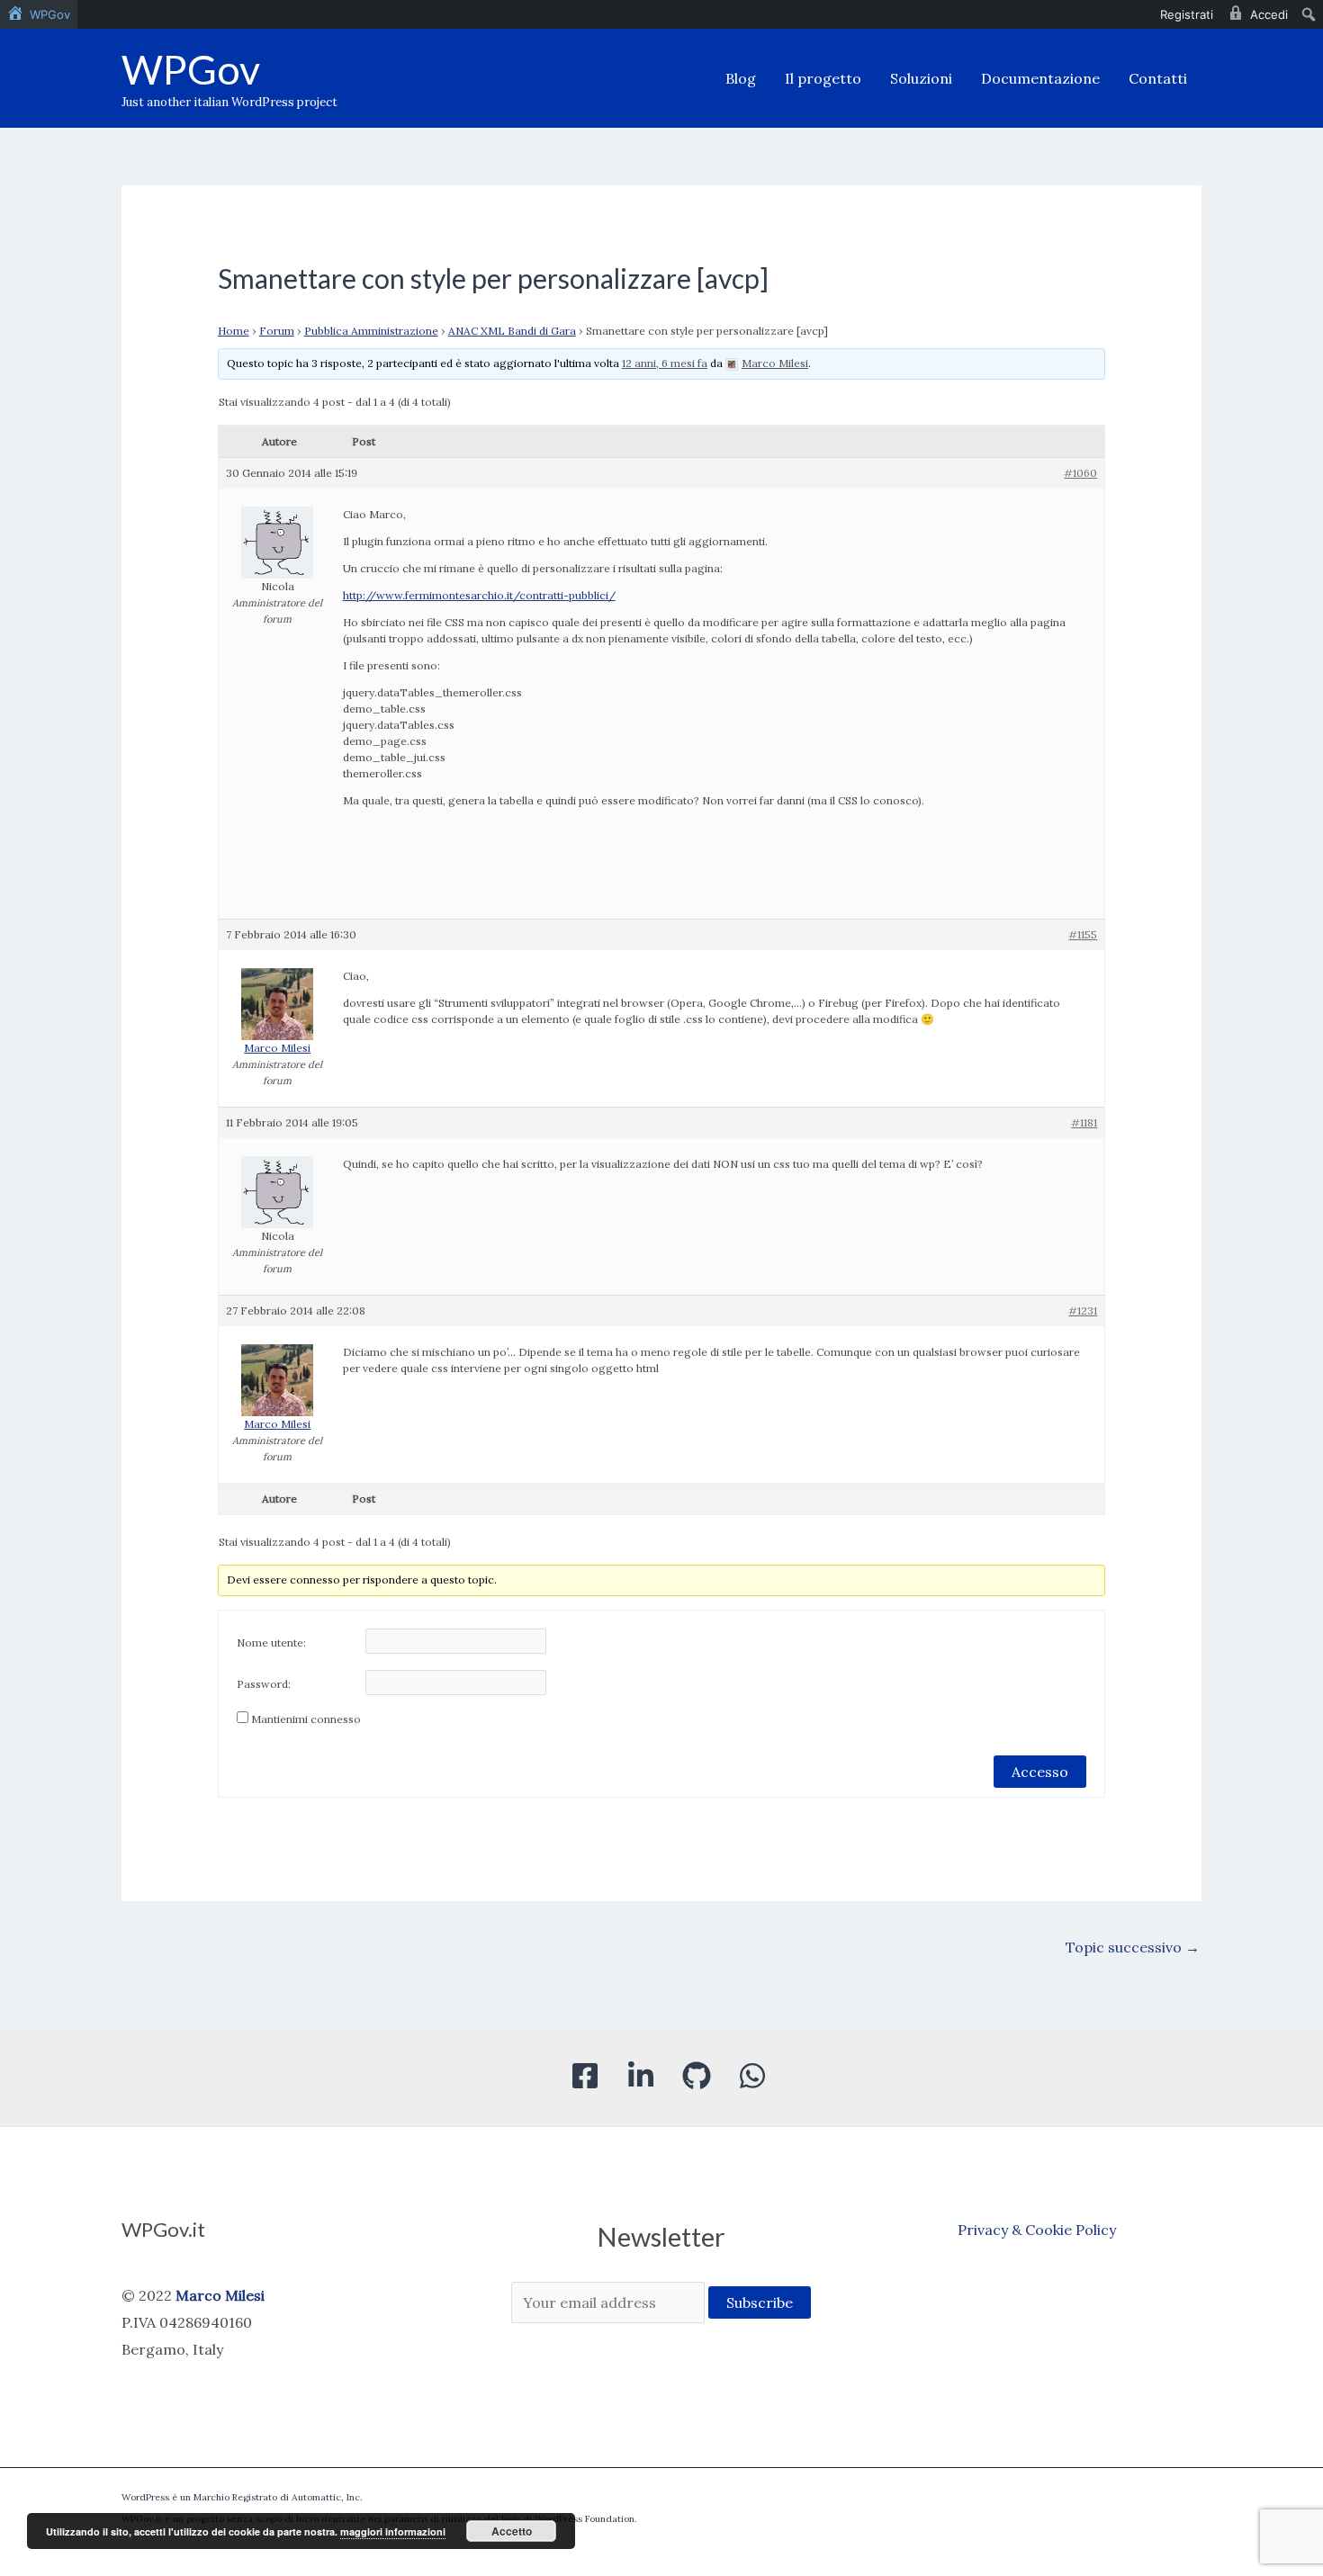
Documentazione (1040, 78)
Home (234, 331)
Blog (741, 78)
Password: (264, 1684)
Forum (277, 331)
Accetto (512, 2531)
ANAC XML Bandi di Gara (512, 331)
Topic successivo (1133, 1947)
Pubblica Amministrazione (371, 331)
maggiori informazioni (393, 2531)
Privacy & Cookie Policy (1037, 2230)
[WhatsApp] (752, 2076)
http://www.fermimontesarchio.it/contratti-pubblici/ (479, 595)
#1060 (1080, 473)
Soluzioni (921, 78)
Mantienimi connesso (306, 1719)
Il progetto (823, 78)
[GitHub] (697, 2076)
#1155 (1083, 934)
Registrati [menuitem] (1187, 14)
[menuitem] (39, 14)
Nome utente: (271, 1643)
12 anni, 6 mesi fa (665, 363)
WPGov (191, 69)
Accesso (1040, 1772)
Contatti (1158, 78)
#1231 (1083, 1310)
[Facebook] (585, 2076)
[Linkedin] (641, 2076)
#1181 (1084, 1122)
